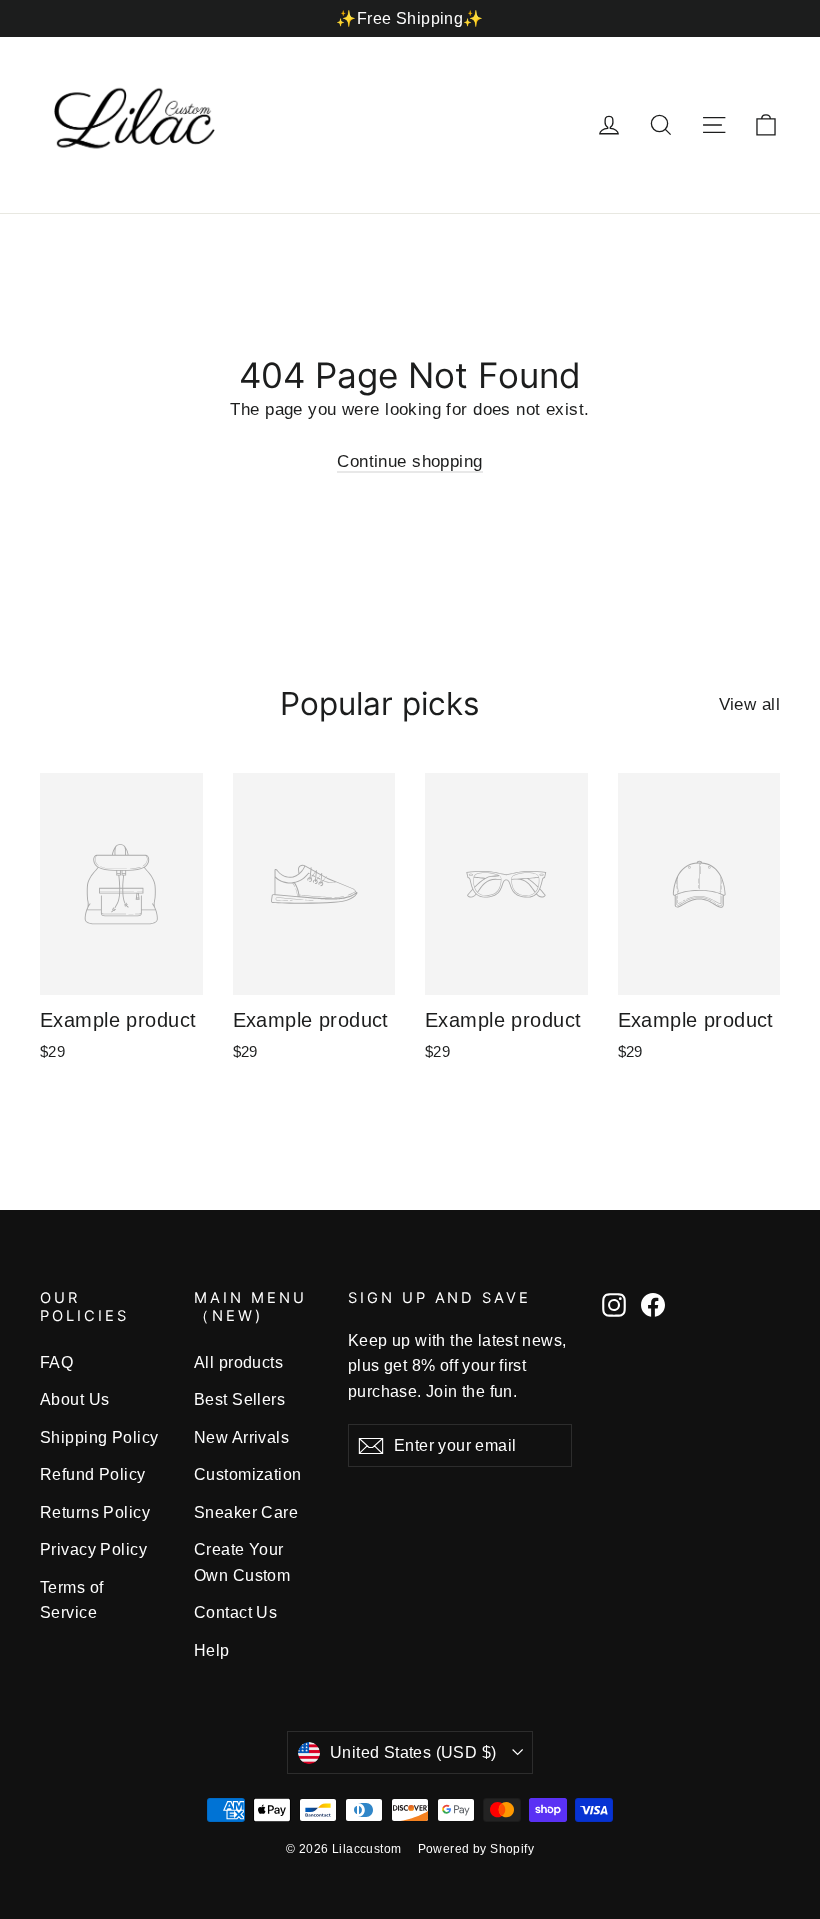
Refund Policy (93, 1474)
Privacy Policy (93, 1549)
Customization (248, 1474)
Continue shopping (409, 461)
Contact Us (235, 1612)
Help (212, 1650)
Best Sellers (239, 1399)
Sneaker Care (246, 1512)
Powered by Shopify (476, 1849)
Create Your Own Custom (242, 1562)
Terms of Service (71, 1600)
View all (749, 704)
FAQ (56, 1362)
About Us (74, 1399)
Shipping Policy (99, 1437)
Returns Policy (95, 1512)
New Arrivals (241, 1437)
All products (238, 1362)
